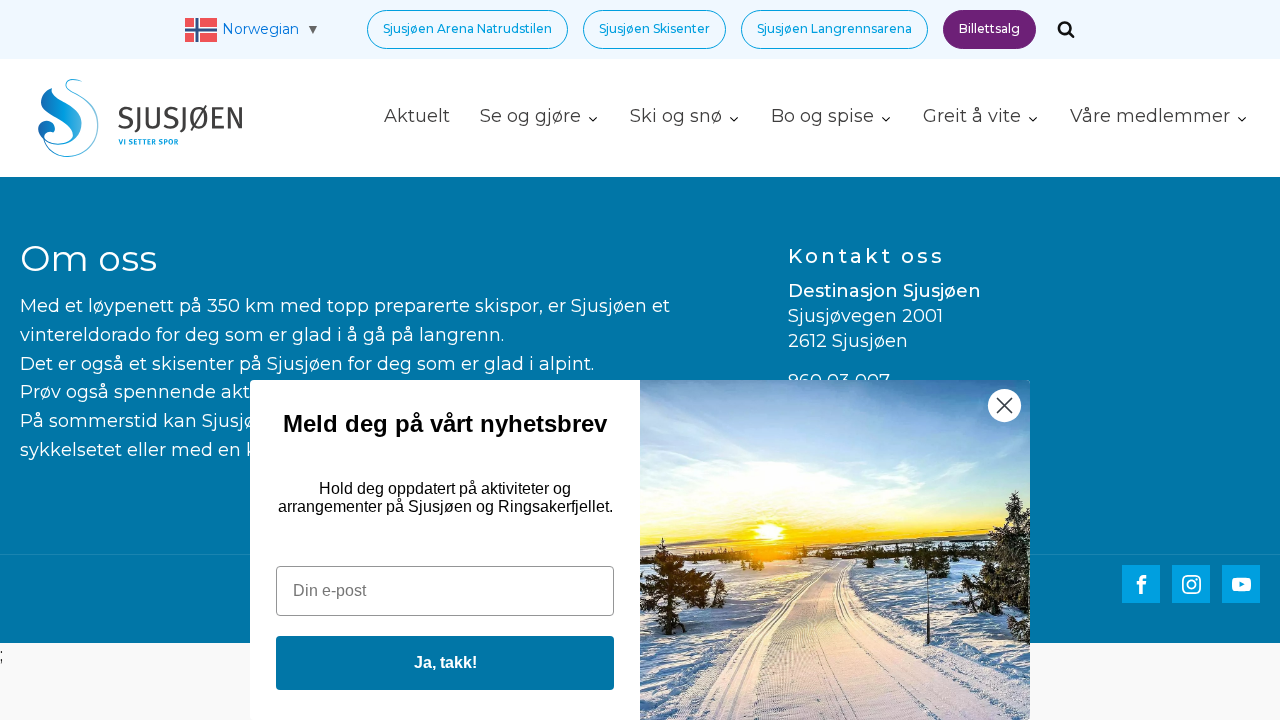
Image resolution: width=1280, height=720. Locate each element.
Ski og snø (676, 116)
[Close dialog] (1004, 405)
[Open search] (1066, 29)
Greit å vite (972, 116)
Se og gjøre (530, 116)
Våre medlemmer (1150, 116)
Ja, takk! (445, 662)
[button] (467, 29)
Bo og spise (822, 116)
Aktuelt (417, 116)
